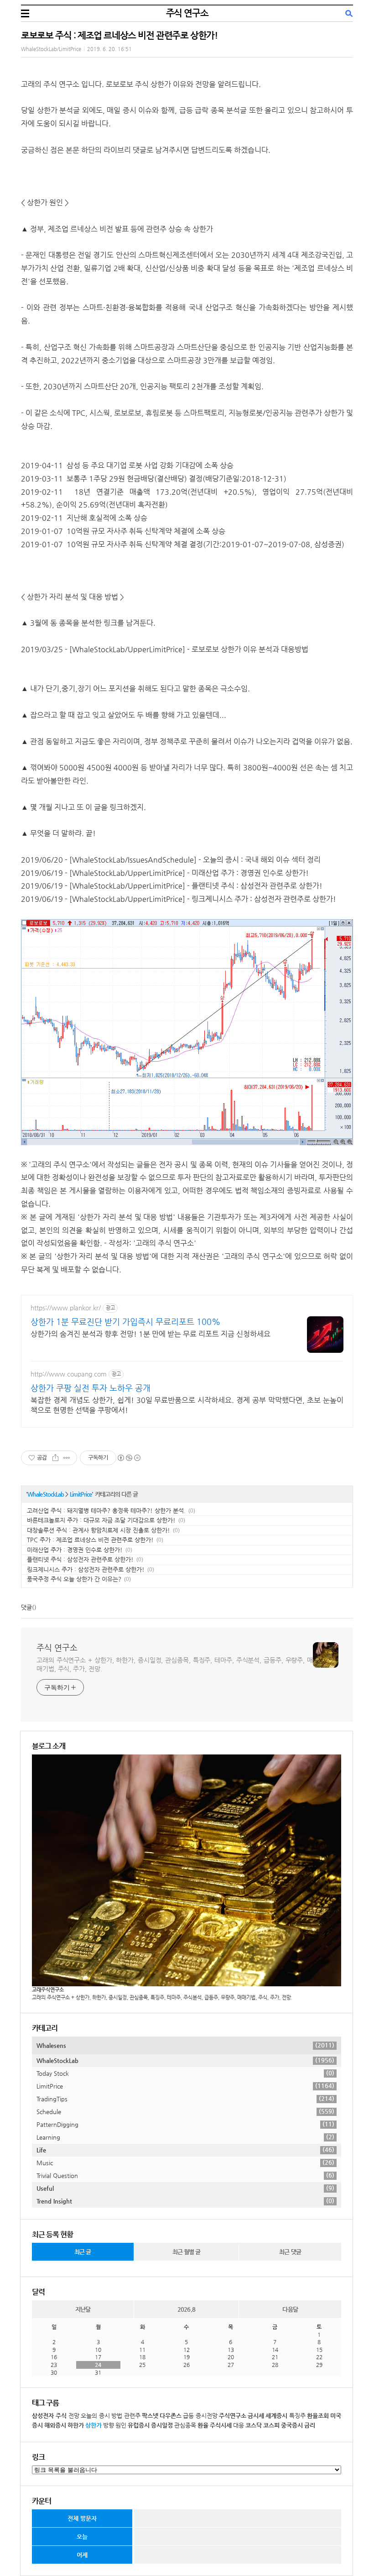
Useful (185, 2188)
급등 (188, 2416)
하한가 (76, 2425)
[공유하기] (55, 1458)
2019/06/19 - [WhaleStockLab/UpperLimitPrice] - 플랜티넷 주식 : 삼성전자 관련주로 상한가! (172, 886)
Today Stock (185, 2073)
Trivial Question (185, 2175)
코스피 (271, 2425)
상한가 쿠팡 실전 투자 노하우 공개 (91, 1388)
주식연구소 (233, 2416)
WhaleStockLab (46, 1494)
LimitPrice (81, 1494)
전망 (74, 2416)
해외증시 (55, 2425)
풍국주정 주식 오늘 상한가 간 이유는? (74, 1579)
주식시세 (221, 2425)
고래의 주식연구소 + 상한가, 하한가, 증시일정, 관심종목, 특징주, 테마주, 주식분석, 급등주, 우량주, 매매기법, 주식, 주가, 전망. (175, 1664)
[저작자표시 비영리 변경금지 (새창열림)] (129, 1458)
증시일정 (162, 2425)
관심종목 (185, 2425)
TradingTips (185, 2099)
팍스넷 (150, 2416)
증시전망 (207, 2416)
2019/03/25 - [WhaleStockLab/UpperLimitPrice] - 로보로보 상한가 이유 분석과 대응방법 (165, 649)
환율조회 (318, 2416)
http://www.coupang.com (69, 1374)
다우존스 (171, 2416)
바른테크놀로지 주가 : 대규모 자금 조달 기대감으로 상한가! (101, 1520)
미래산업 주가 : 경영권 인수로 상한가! (75, 1550)
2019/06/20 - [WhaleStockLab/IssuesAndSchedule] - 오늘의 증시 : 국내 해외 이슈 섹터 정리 (171, 860)
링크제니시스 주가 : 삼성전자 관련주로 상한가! (86, 1569)
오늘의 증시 (95, 2416)
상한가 (93, 2425)
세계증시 (276, 2416)
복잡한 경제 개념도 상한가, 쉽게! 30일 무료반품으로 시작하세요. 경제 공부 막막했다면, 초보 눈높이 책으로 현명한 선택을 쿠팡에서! (187, 1405)
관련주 (132, 2416)
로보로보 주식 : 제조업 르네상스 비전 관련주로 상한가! (119, 35)
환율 (203, 2425)
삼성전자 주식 (49, 2416)
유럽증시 (139, 2425)
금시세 (256, 2416)
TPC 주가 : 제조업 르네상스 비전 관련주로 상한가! (90, 1540)
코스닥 (254, 2425)
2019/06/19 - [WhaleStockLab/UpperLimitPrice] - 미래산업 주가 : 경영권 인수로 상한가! (165, 873)
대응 (239, 2425)
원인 (121, 2425)
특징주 (297, 2416)
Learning (185, 2137)
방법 (117, 2416)
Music (185, 2162)
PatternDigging (185, 2124)
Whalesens (185, 2045)
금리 (310, 2425)
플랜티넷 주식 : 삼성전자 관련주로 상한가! (80, 1559)
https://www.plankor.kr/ (66, 1308)
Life (185, 2150)
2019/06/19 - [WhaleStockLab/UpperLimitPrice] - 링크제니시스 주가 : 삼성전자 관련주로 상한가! (179, 899)
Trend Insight (185, 2201)
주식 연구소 (187, 13)
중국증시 (292, 2425)
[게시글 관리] (67, 1458)
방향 (109, 2425)
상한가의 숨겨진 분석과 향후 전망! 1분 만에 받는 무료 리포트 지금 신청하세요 (151, 1334)
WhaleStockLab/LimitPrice (51, 49)
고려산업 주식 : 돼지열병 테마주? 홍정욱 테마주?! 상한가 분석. (106, 1511)
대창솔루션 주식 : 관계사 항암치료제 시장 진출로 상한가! (99, 1530)
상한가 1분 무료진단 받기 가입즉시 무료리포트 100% (126, 1322)
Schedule (185, 2111)
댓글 (26, 1607)
